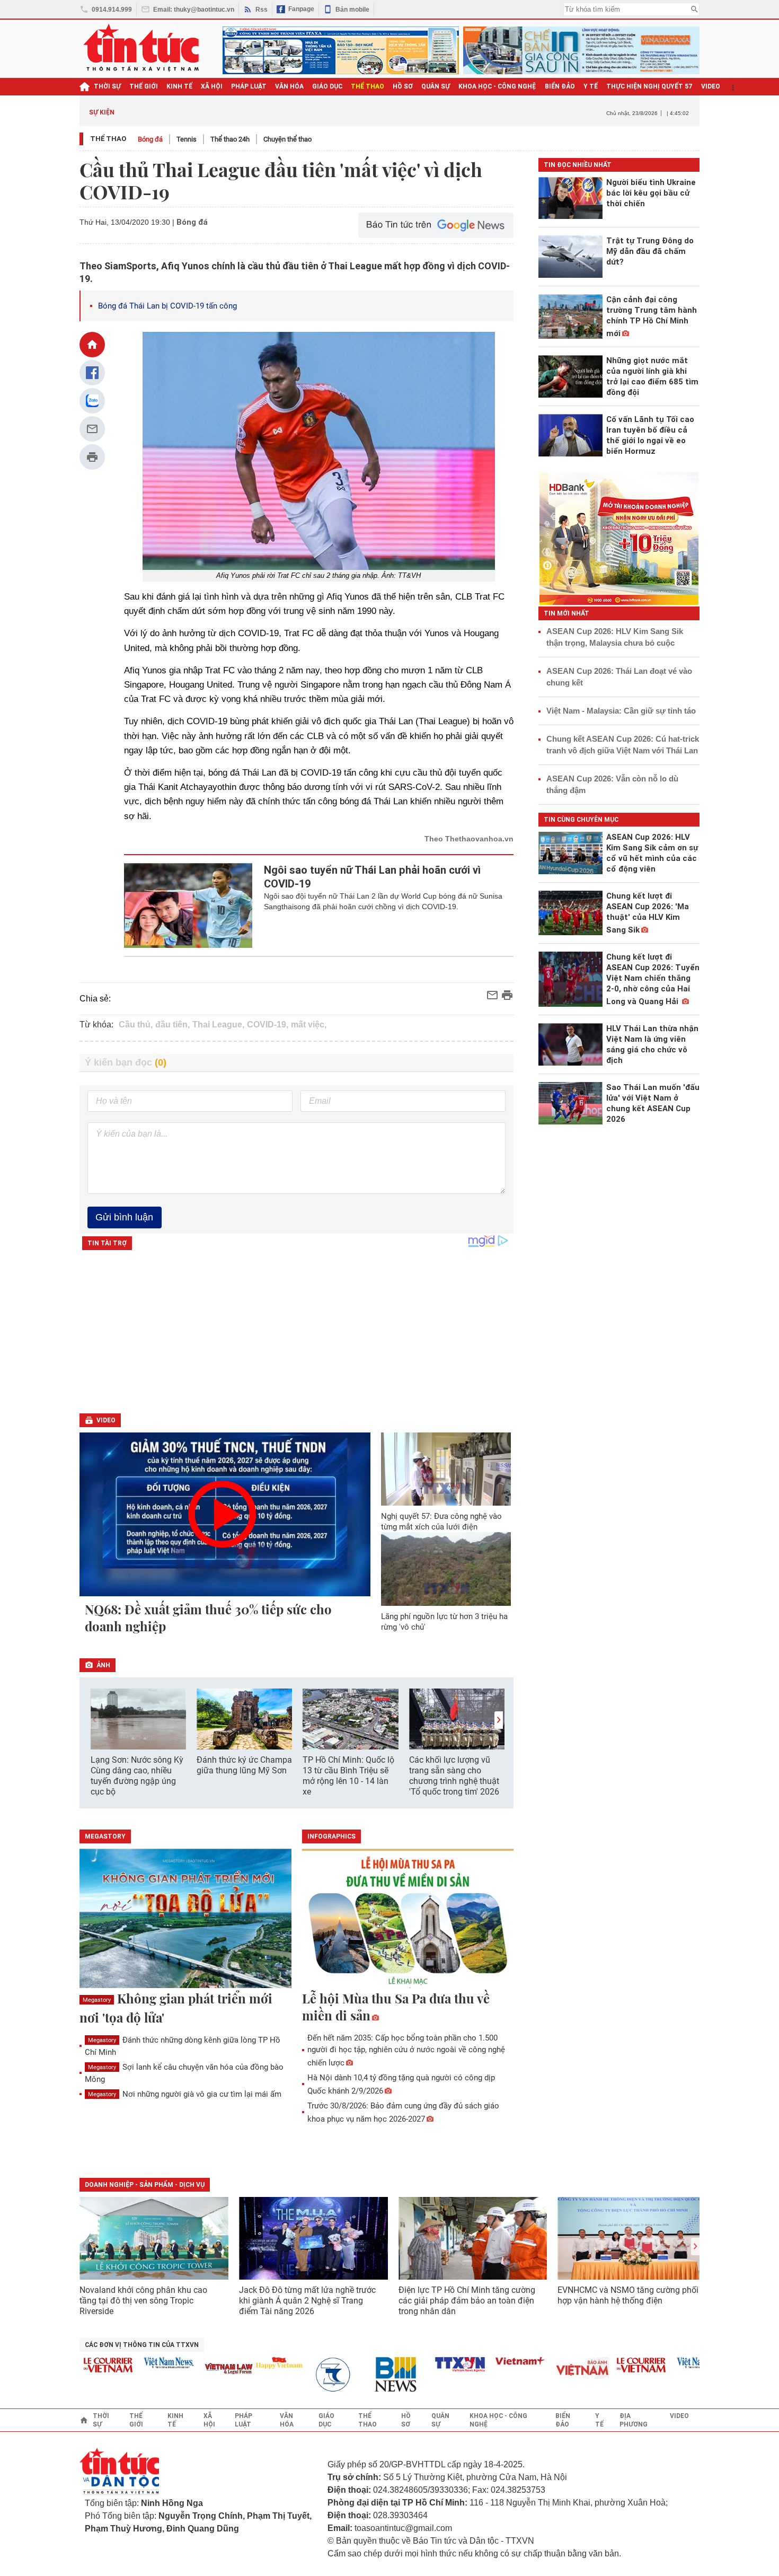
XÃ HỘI (212, 86)
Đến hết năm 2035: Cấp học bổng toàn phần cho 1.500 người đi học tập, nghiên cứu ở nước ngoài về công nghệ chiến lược (406, 2050)
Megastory (97, 2000)
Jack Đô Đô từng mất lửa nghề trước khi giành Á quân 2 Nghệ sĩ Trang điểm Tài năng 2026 (307, 2301)
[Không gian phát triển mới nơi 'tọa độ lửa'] (185, 1919)
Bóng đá (150, 139)
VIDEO (711, 86)
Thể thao (108, 139)
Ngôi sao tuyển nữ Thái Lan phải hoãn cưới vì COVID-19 (372, 877)
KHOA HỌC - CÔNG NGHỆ (497, 86)
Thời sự (107, 86)
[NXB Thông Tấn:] (307, 2375)
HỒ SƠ (403, 86)
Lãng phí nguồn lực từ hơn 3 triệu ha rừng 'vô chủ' (444, 1622)
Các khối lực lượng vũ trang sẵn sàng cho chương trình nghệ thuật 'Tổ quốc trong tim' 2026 (454, 1776)
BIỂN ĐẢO (560, 86)
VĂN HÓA (289, 86)
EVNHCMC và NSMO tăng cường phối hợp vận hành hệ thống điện (628, 2295)
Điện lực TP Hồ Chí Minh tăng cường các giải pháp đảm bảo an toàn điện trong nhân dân (467, 2301)
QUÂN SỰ (436, 86)
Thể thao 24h (230, 139)
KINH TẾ (179, 86)
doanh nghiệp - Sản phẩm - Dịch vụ (145, 2185)
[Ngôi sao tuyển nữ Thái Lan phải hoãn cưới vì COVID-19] (188, 905)
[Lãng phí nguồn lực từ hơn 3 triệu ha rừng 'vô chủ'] (446, 1569)
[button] (499, 1720)
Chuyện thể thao (287, 139)
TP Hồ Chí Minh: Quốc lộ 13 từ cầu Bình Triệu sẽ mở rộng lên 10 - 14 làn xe (348, 1776)
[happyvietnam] (247, 2363)
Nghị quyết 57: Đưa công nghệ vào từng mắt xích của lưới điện (441, 1522)
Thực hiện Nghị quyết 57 (649, 86)
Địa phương (634, 2420)
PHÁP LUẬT (249, 86)
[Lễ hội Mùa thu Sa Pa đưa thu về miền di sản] (408, 1919)
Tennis (187, 139)
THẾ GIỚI (144, 86)
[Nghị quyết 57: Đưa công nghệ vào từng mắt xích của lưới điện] (446, 1469)
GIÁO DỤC (327, 86)
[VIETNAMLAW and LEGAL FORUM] (197, 2370)
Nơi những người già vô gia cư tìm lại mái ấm (185, 2094)
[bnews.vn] (368, 2375)
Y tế (591, 86)
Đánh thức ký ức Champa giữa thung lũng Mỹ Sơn (244, 1765)
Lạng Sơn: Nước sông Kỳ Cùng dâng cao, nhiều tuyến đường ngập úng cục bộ (137, 1776)
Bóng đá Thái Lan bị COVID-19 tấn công (167, 306)
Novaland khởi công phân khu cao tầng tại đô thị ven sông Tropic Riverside (143, 2301)
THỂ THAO (368, 86)
